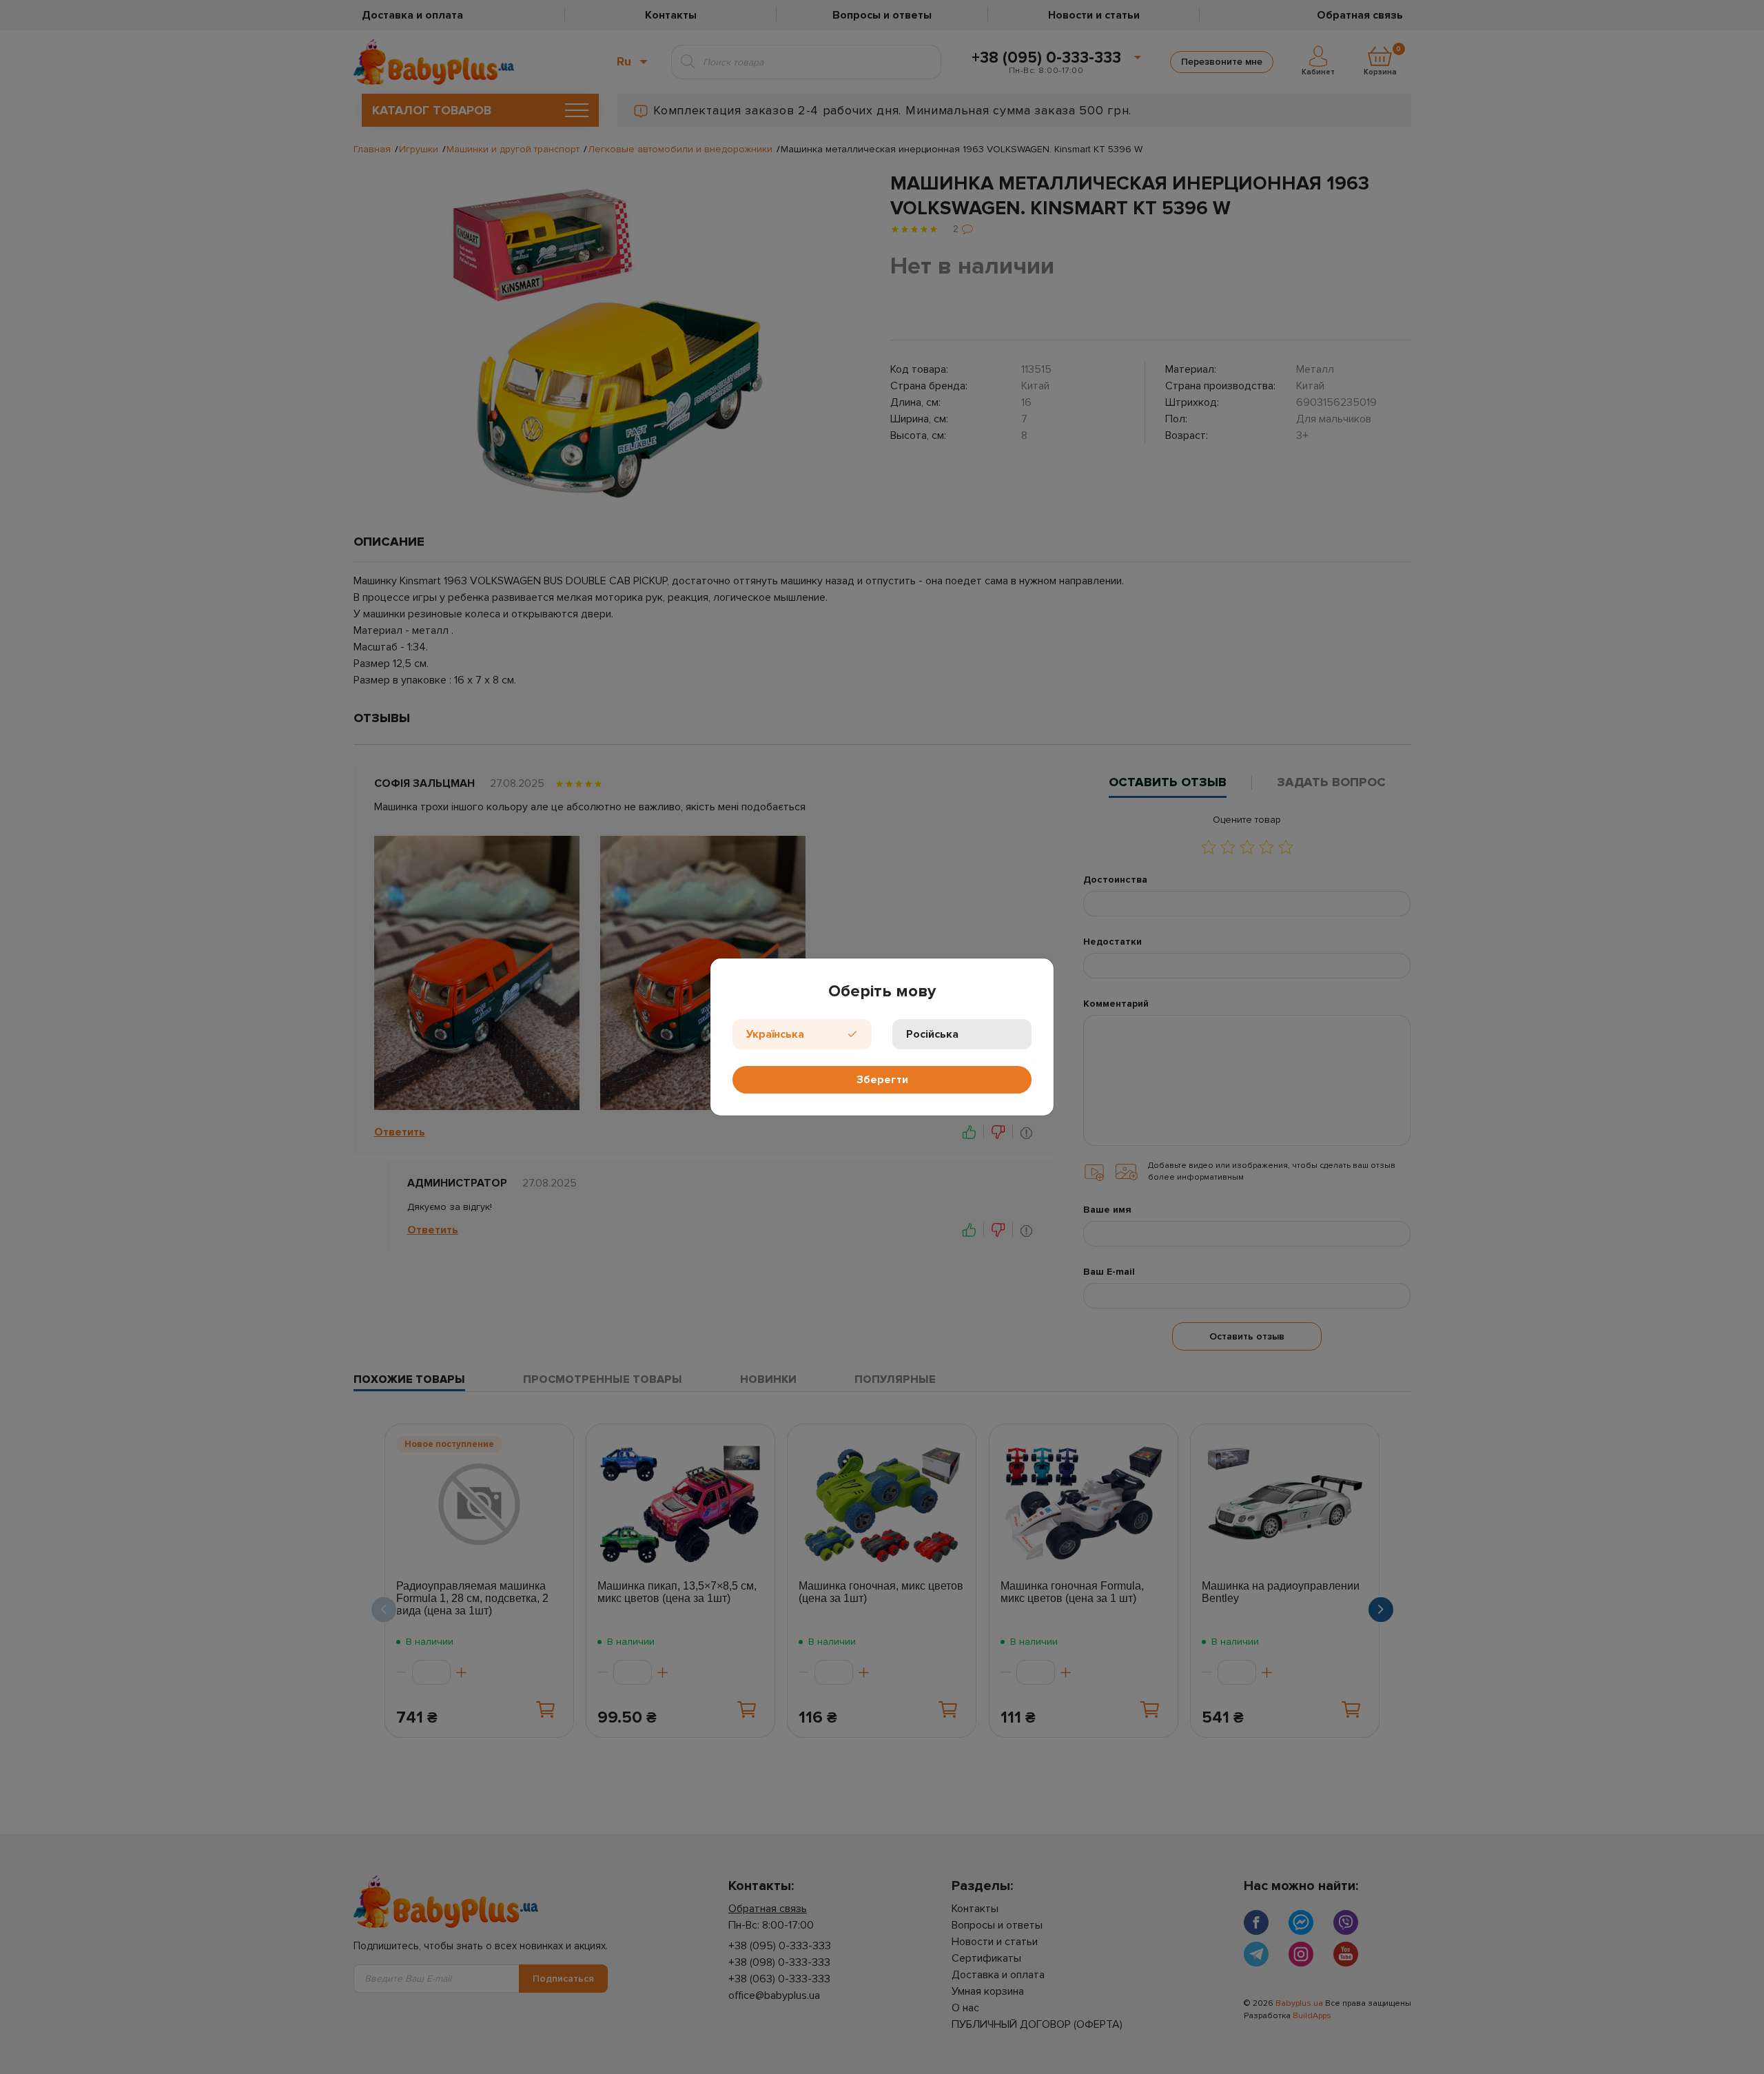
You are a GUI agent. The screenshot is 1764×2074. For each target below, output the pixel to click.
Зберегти (882, 1080)
